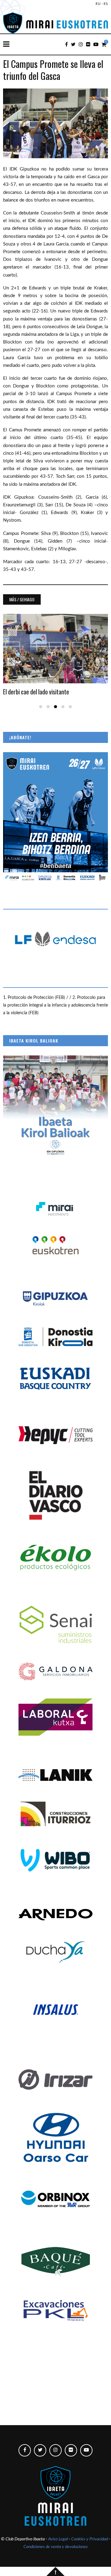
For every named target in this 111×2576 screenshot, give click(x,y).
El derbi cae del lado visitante (36, 692)
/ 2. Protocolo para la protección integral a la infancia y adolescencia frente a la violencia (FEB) (55, 1005)
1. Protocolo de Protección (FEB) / (36, 998)
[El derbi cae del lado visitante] (55, 649)
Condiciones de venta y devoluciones (56, 2547)
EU (98, 4)
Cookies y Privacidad (90, 2539)
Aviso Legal (58, 2539)
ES (106, 4)
